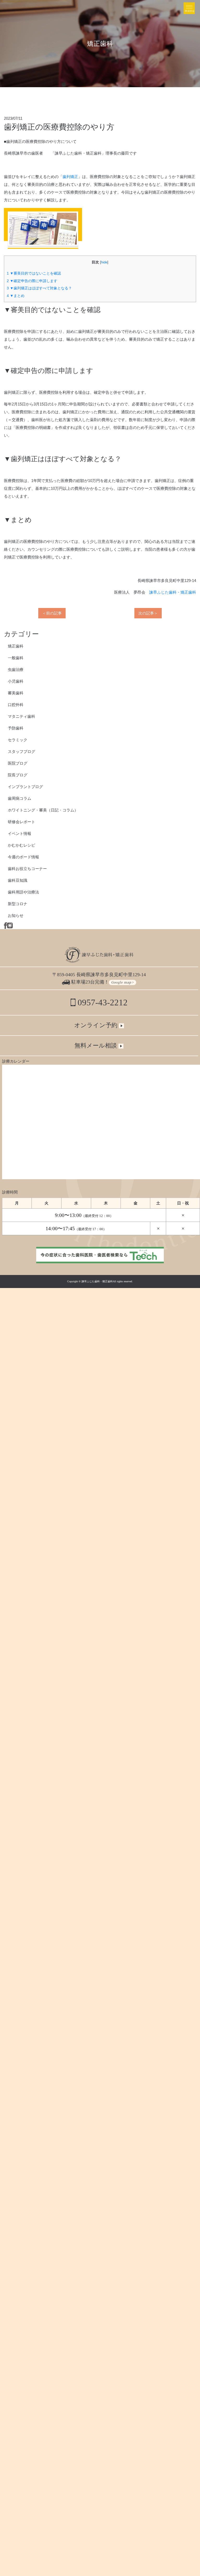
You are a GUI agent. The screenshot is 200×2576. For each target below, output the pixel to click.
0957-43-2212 (102, 1003)
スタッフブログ (21, 751)
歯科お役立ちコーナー (27, 869)
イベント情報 (20, 833)
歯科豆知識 (18, 880)
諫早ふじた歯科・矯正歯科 (173, 592)
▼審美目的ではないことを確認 (34, 273)
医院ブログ (18, 763)
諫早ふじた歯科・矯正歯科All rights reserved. (107, 1281)
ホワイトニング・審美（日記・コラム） (43, 810)
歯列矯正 (70, 177)
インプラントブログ (25, 787)
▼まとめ (16, 296)
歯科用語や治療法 (23, 892)
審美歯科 (16, 693)
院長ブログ (18, 775)
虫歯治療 (16, 670)
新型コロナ (18, 904)
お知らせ (16, 915)
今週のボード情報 (23, 857)
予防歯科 (16, 728)
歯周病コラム (20, 798)
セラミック (18, 740)
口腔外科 (16, 705)
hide (104, 262)
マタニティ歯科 (21, 716)
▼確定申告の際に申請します (32, 281)
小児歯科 (16, 681)
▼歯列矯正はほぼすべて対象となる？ (39, 288)
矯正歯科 (16, 646)
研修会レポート (21, 822)
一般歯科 (16, 658)
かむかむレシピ (21, 845)
